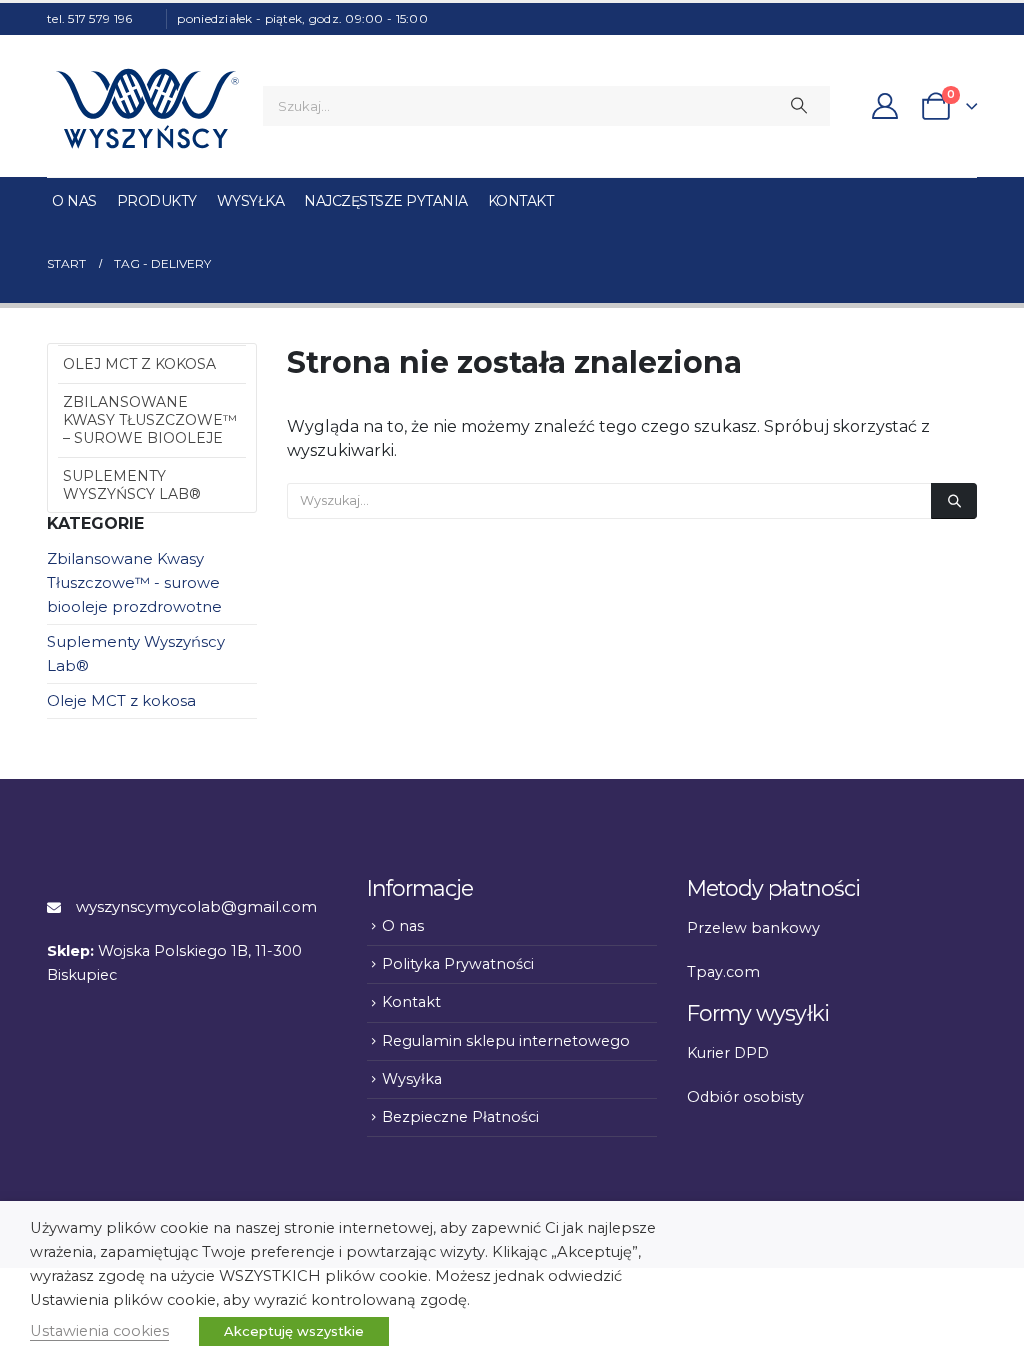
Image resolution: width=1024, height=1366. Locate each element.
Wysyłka (251, 201)
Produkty (157, 201)
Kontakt (521, 201)
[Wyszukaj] (799, 106)
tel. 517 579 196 (89, 18)
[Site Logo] (147, 106)
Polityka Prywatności (458, 964)
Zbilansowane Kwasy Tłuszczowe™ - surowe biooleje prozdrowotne (134, 583)
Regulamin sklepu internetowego (506, 1041)
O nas (74, 201)
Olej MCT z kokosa (139, 364)
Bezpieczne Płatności (460, 1117)
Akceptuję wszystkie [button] (294, 1331)
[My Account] (884, 106)
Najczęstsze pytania (386, 201)
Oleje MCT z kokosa (121, 701)
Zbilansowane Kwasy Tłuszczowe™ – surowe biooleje (150, 420)
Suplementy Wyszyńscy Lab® (132, 485)
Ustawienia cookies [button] (99, 1331)
